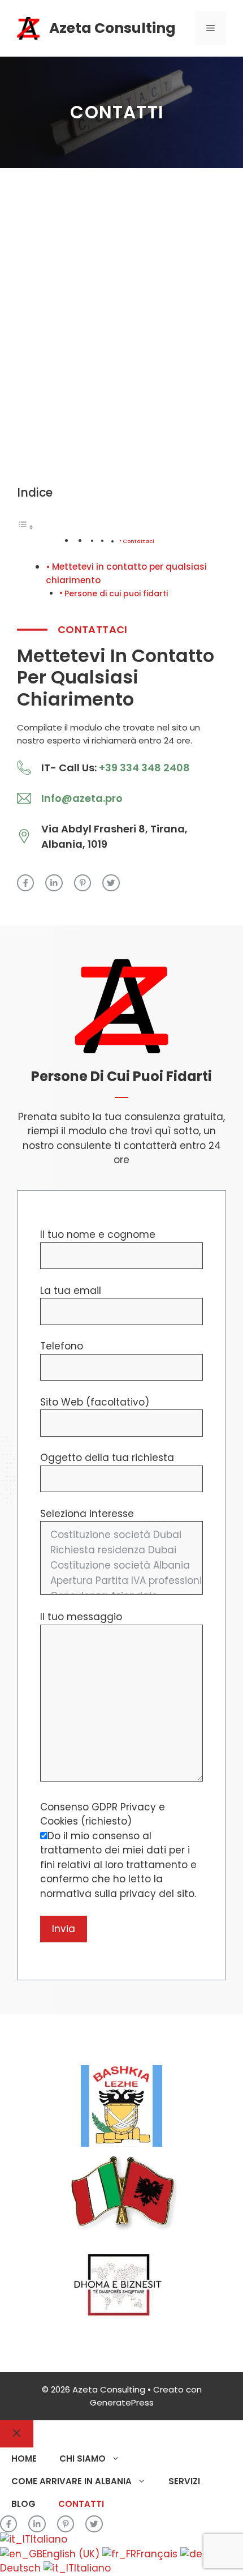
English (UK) (72, 2554)
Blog (23, 2504)
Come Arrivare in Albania (71, 2481)
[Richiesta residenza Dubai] (121, 1550)
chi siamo (83, 2458)
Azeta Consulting (112, 28)
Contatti (81, 2504)
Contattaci (138, 541)
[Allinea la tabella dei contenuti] (25, 527)
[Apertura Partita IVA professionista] (121, 1581)
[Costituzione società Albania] (121, 1565)
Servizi (184, 2481)
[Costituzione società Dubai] (121, 1535)
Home (24, 2458)
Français (158, 2554)
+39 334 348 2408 (144, 768)
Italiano (49, 2539)
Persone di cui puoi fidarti (116, 594)
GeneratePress (122, 2402)
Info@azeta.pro (82, 798)
